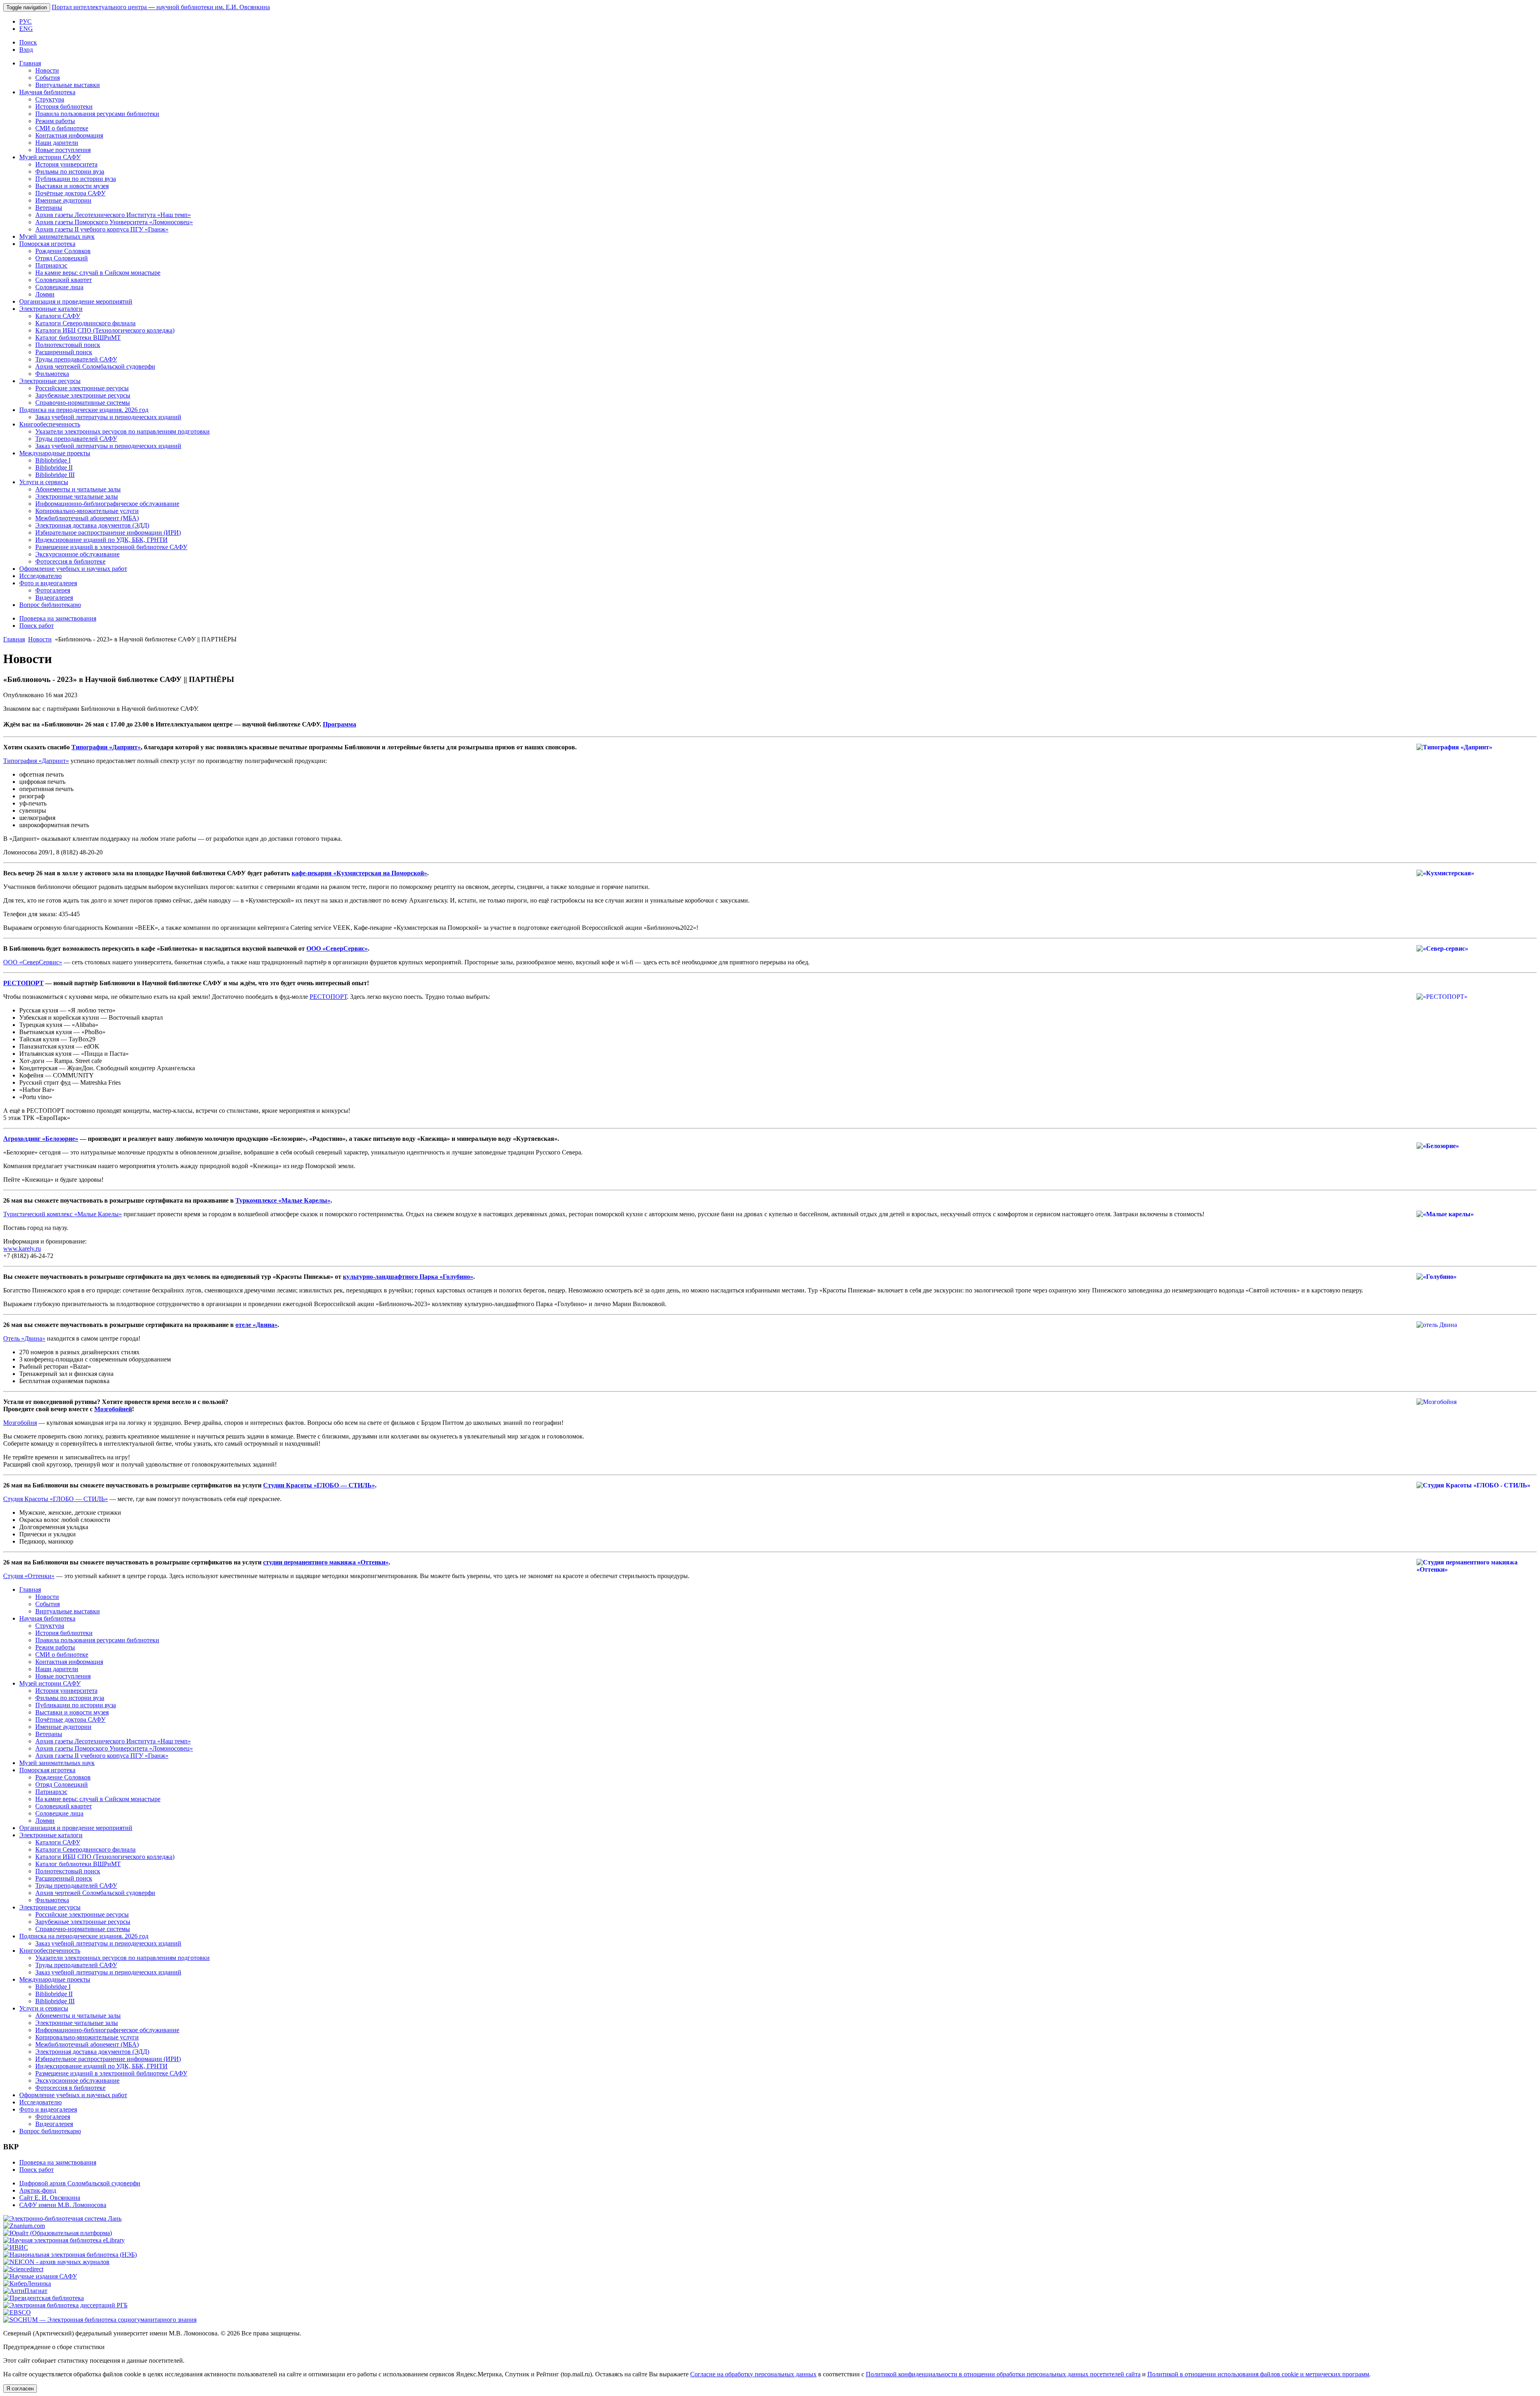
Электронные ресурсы (50, 381)
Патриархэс (51, 265)
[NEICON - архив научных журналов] (56, 2262)
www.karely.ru (22, 1249)
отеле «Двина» (256, 1325)
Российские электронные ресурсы (82, 388)
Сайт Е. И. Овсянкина (50, 2198)
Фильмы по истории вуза (70, 171)
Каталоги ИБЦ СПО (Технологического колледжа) (105, 330)
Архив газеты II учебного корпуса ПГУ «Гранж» (102, 229)
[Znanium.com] (24, 2226)
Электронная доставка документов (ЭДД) (92, 525)
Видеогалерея (54, 597)
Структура (50, 99)
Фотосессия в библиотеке (70, 561)
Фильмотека (52, 374)
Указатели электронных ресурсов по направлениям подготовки (123, 431)
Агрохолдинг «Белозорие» (41, 1139)
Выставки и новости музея (72, 186)
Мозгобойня (20, 1423)
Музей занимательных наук (57, 236)
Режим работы (55, 121)
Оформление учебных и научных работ (73, 569)
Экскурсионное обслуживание (77, 554)
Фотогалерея (53, 590)
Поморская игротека (47, 244)
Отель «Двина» (24, 1338)
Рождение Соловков (63, 251)
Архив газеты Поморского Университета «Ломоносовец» (114, 222)
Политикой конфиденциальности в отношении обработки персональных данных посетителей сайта (1003, 2374)
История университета (66, 164)
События (48, 78)
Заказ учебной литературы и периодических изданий (108, 417)
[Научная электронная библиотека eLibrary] (64, 2240)
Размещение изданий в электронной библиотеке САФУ (111, 547)
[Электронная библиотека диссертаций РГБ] (65, 2305)
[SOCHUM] (100, 2320)
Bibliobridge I (53, 460)
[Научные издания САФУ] (40, 2276)
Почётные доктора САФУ (70, 193)
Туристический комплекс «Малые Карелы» (63, 1214)
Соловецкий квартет (64, 280)
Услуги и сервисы (44, 482)
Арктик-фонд (38, 2190)
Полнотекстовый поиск (68, 345)
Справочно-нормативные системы (83, 403)
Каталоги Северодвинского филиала (85, 323)
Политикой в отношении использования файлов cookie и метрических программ (1258, 2374)
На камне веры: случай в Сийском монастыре (98, 273)
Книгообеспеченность (50, 424)
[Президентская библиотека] (44, 2298)
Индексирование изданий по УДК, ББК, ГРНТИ (101, 540)
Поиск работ (36, 626)
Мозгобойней (113, 1409)
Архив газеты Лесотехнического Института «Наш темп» (113, 215)
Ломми (45, 294)
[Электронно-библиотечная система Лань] (62, 2218)
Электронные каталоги (51, 309)
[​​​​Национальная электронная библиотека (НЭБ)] (70, 2255)
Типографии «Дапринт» (106, 747)
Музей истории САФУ (50, 157)
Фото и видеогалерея (48, 583)
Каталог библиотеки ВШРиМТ (78, 338)
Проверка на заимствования (58, 618)
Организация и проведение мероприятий (76, 301)
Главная (30, 63)
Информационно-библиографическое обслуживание (107, 504)
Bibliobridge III (55, 475)
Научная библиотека (47, 92)
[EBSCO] (17, 2312)
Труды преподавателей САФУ (76, 359)
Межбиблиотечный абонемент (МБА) (87, 518)
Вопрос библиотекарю (50, 605)
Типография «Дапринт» (36, 761)
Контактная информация (69, 135)
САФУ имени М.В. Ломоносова (63, 2205)
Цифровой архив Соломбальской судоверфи (80, 2183)
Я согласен (20, 2389)
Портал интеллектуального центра (161, 7)
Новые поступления (63, 150)
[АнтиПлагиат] (25, 2291)
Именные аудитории (63, 200)
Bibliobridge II (54, 468)
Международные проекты (55, 453)
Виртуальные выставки (68, 85)
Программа (339, 724)
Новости (47, 70)
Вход (26, 50)
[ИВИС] (16, 2247)
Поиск (28, 42)
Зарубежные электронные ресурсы (83, 395)
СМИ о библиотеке (62, 128)
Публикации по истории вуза (76, 179)
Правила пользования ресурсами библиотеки (97, 114)
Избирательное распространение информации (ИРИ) (108, 533)
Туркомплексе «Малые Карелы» (283, 1200)
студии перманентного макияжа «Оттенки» (326, 1562)
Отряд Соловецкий (62, 258)
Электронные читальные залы (77, 496)
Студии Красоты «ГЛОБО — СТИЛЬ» (319, 1485)
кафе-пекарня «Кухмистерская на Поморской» (359, 873)
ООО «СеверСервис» (337, 948)
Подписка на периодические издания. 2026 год (84, 410)
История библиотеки (64, 107)
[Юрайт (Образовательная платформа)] (58, 2233)
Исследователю (41, 576)
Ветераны (49, 208)
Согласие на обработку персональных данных (753, 2374)
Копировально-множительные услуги (87, 511)
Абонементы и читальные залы (78, 489)
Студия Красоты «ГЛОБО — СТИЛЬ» (56, 1499)
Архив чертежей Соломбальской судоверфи (95, 366)
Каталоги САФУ (58, 316)
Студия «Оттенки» (29, 1576)
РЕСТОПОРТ (23, 983)
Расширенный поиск (64, 352)
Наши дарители (57, 143)
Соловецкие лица (59, 287)
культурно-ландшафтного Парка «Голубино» (408, 1277)
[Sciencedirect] (23, 2269)
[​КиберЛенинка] (27, 2283)
